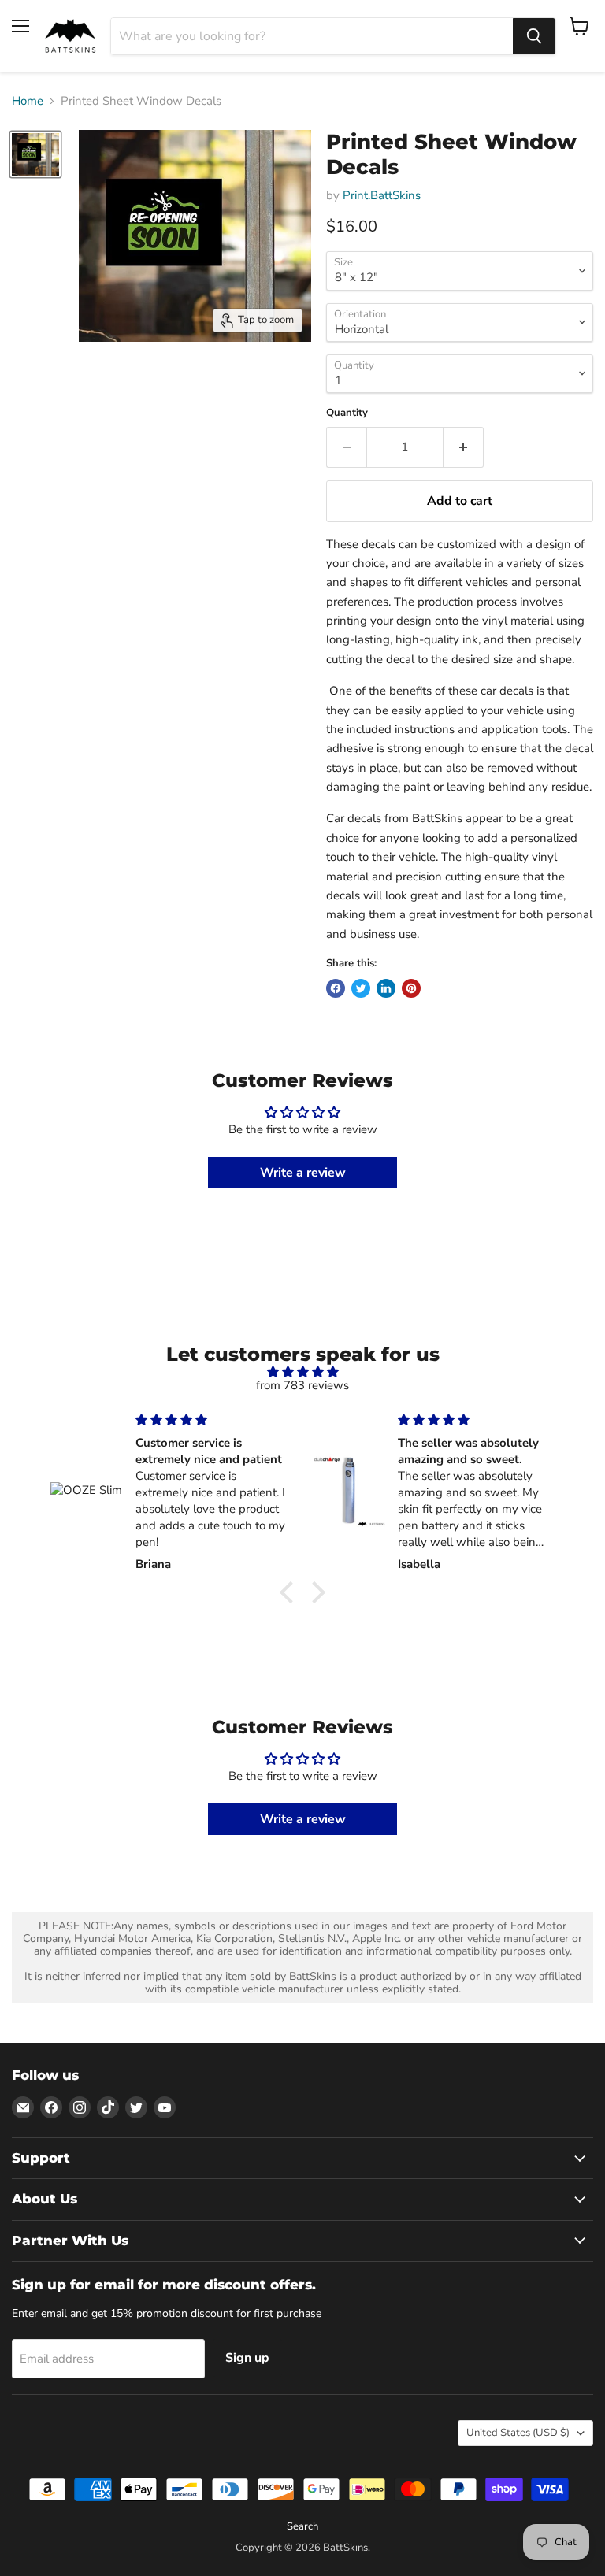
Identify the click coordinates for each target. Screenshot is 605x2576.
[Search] (534, 36)
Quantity (347, 413)
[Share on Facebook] (336, 988)
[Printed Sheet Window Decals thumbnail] (35, 154)
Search (302, 2526)
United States (518, 2433)
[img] (302, 1372)
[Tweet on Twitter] (361, 988)
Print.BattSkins (382, 195)
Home (28, 101)
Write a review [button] (303, 1173)
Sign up (247, 2358)
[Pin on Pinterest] (411, 988)
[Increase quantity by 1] (464, 447)
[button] (291, 1592)
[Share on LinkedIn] (386, 988)
